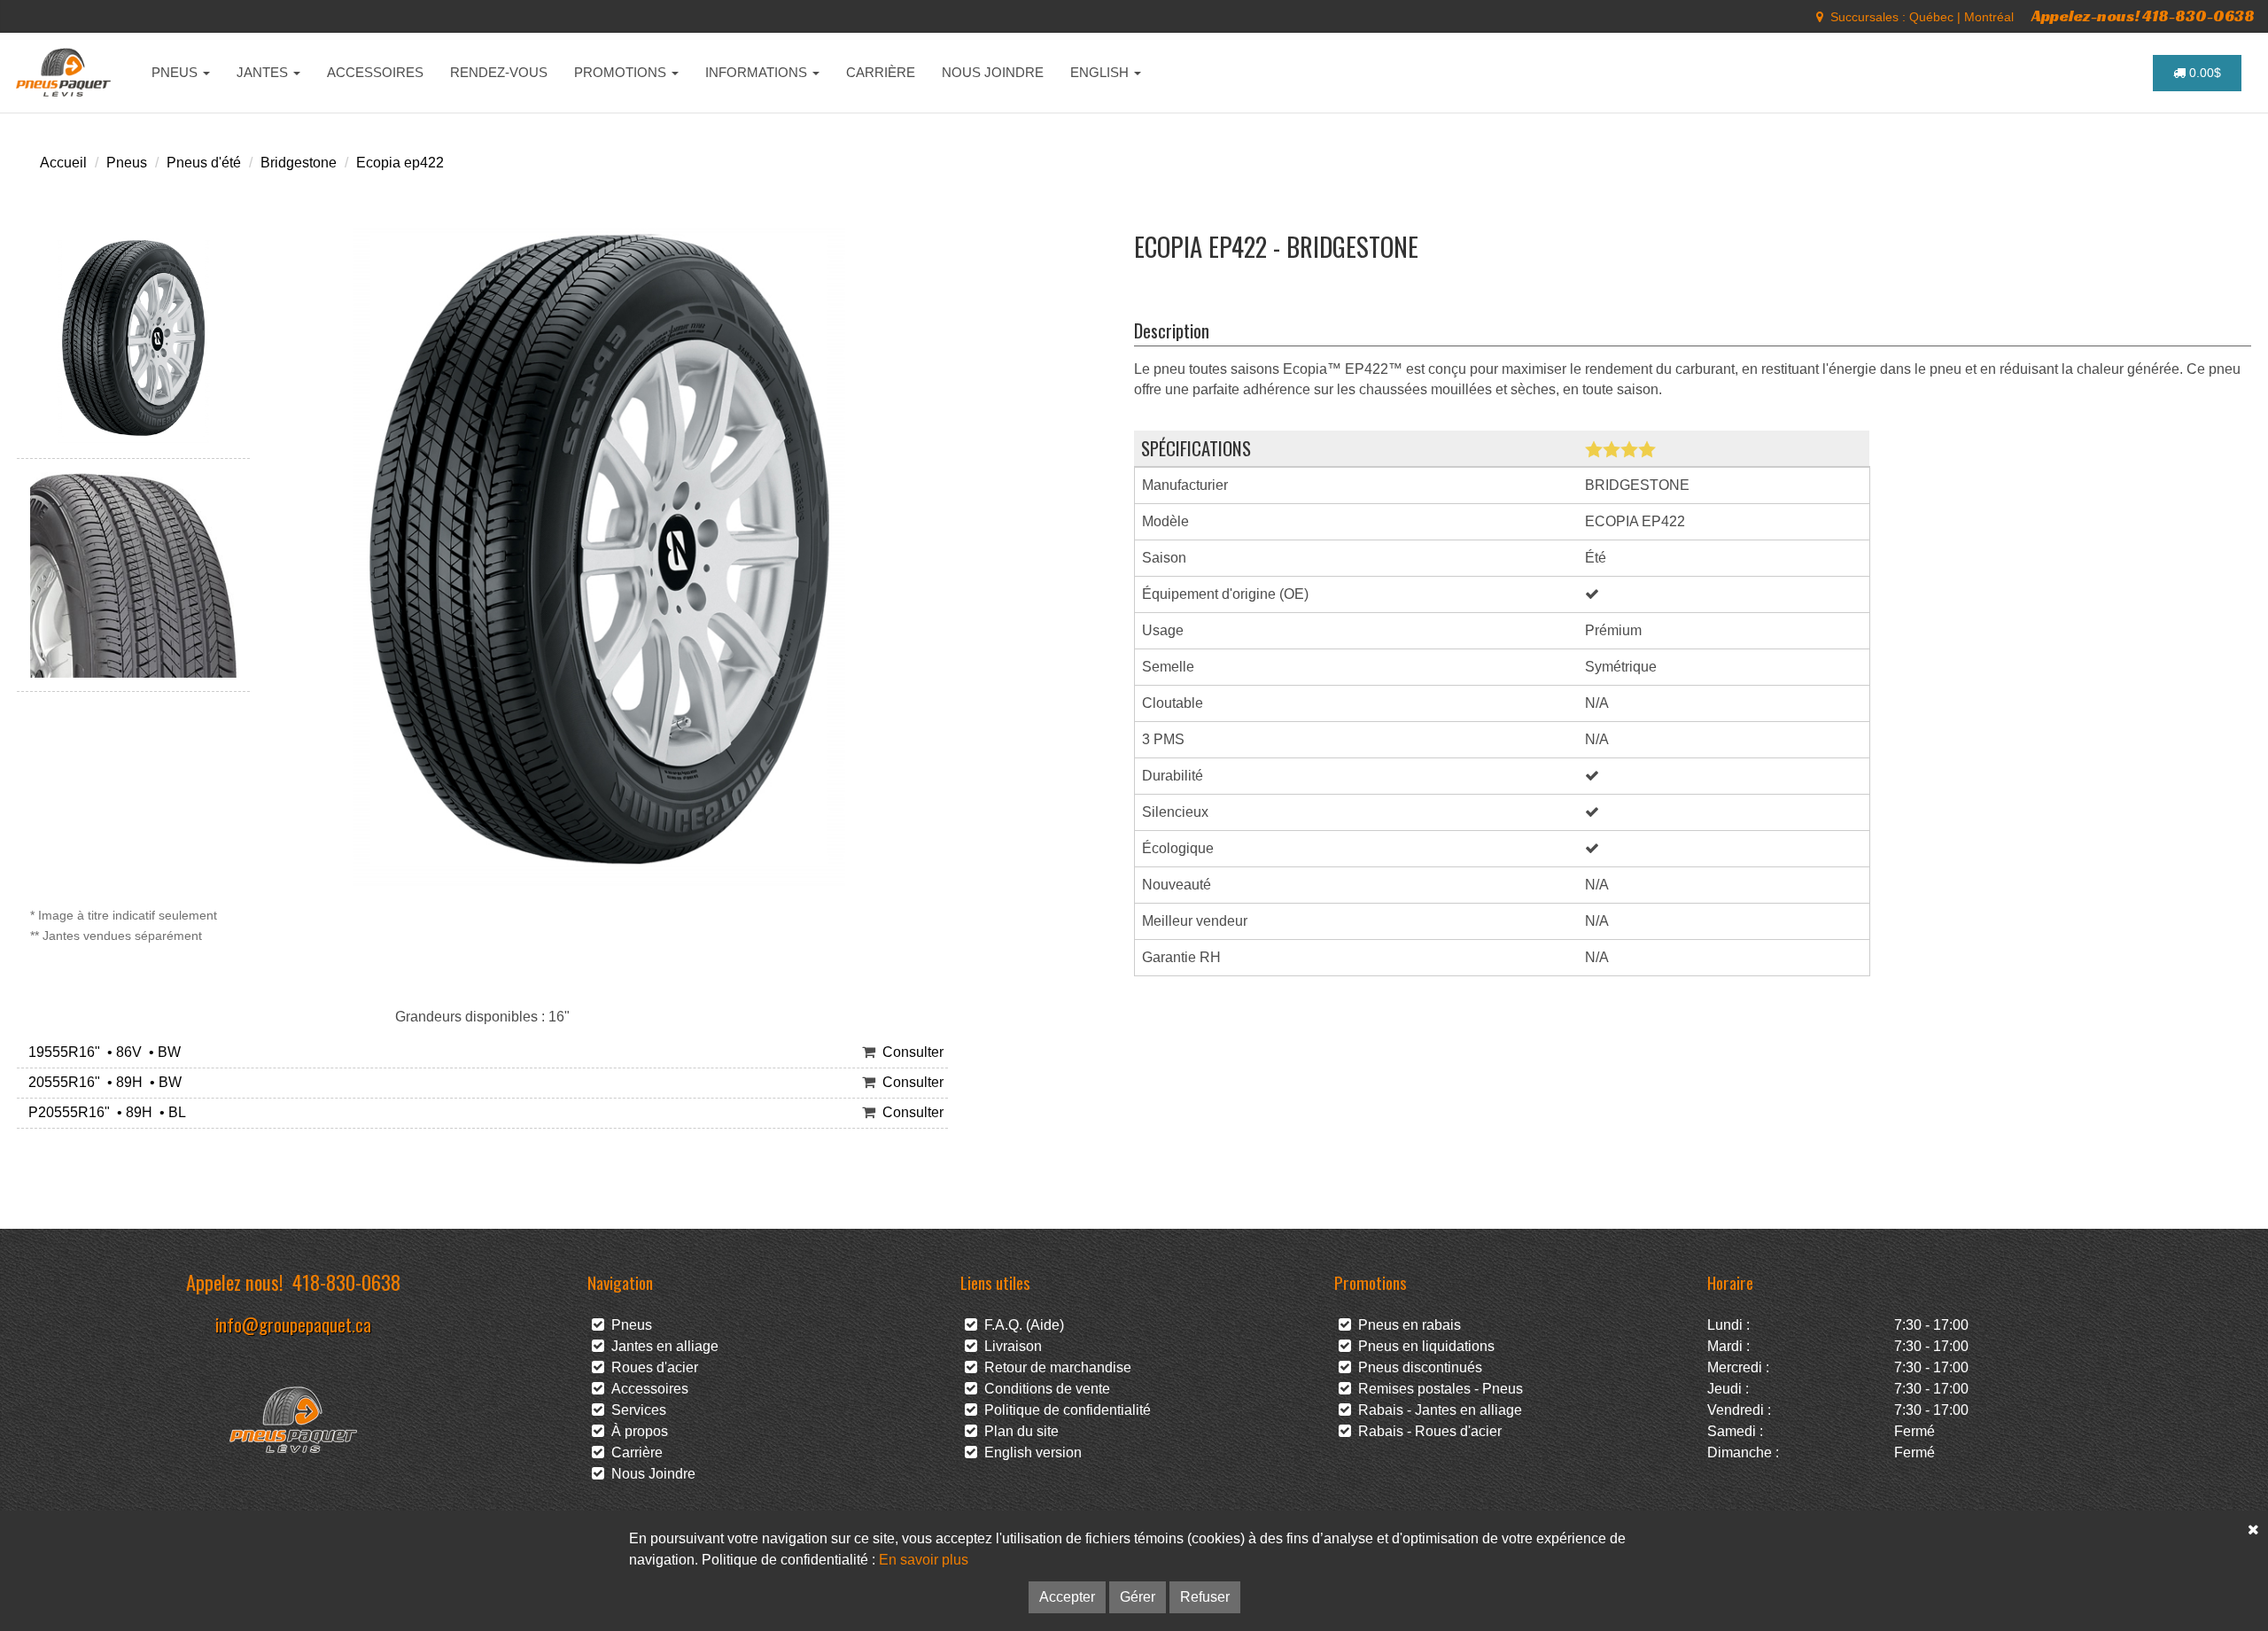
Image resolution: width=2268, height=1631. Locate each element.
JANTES (264, 72)
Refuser (1205, 1597)
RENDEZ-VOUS (499, 72)
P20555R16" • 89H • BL (104, 1112)
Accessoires (646, 1389)
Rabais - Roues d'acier (1426, 1431)
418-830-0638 (346, 1281)
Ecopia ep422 (400, 163)
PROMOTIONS (622, 72)
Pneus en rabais (1406, 1325)
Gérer (1138, 1597)
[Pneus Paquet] (65, 73)
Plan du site (1018, 1431)
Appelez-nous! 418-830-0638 (2143, 16)
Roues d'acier (651, 1367)
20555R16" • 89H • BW (101, 1082)
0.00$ (2203, 73)
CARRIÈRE (881, 72)
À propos (636, 1431)
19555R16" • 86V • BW (101, 1052)
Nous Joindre (650, 1474)
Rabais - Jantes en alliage (1437, 1410)
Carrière (633, 1452)
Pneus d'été (204, 163)
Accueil (63, 163)
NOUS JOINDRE (993, 72)
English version (1029, 1452)
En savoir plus (924, 1560)
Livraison (1010, 1346)
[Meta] (1820, 17)
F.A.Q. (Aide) (1021, 1325)
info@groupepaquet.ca (293, 1324)
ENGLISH (1101, 72)
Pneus (127, 163)
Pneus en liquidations (1423, 1346)
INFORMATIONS (758, 72)
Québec (1931, 17)
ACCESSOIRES (375, 72)
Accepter (1067, 1597)
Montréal (1989, 17)
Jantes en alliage (661, 1346)
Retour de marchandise (1054, 1367)
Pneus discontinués (1417, 1367)
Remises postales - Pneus (1437, 1389)
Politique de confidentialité (1064, 1410)
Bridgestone (299, 163)
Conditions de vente (1044, 1389)
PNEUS (176, 72)
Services (635, 1410)
